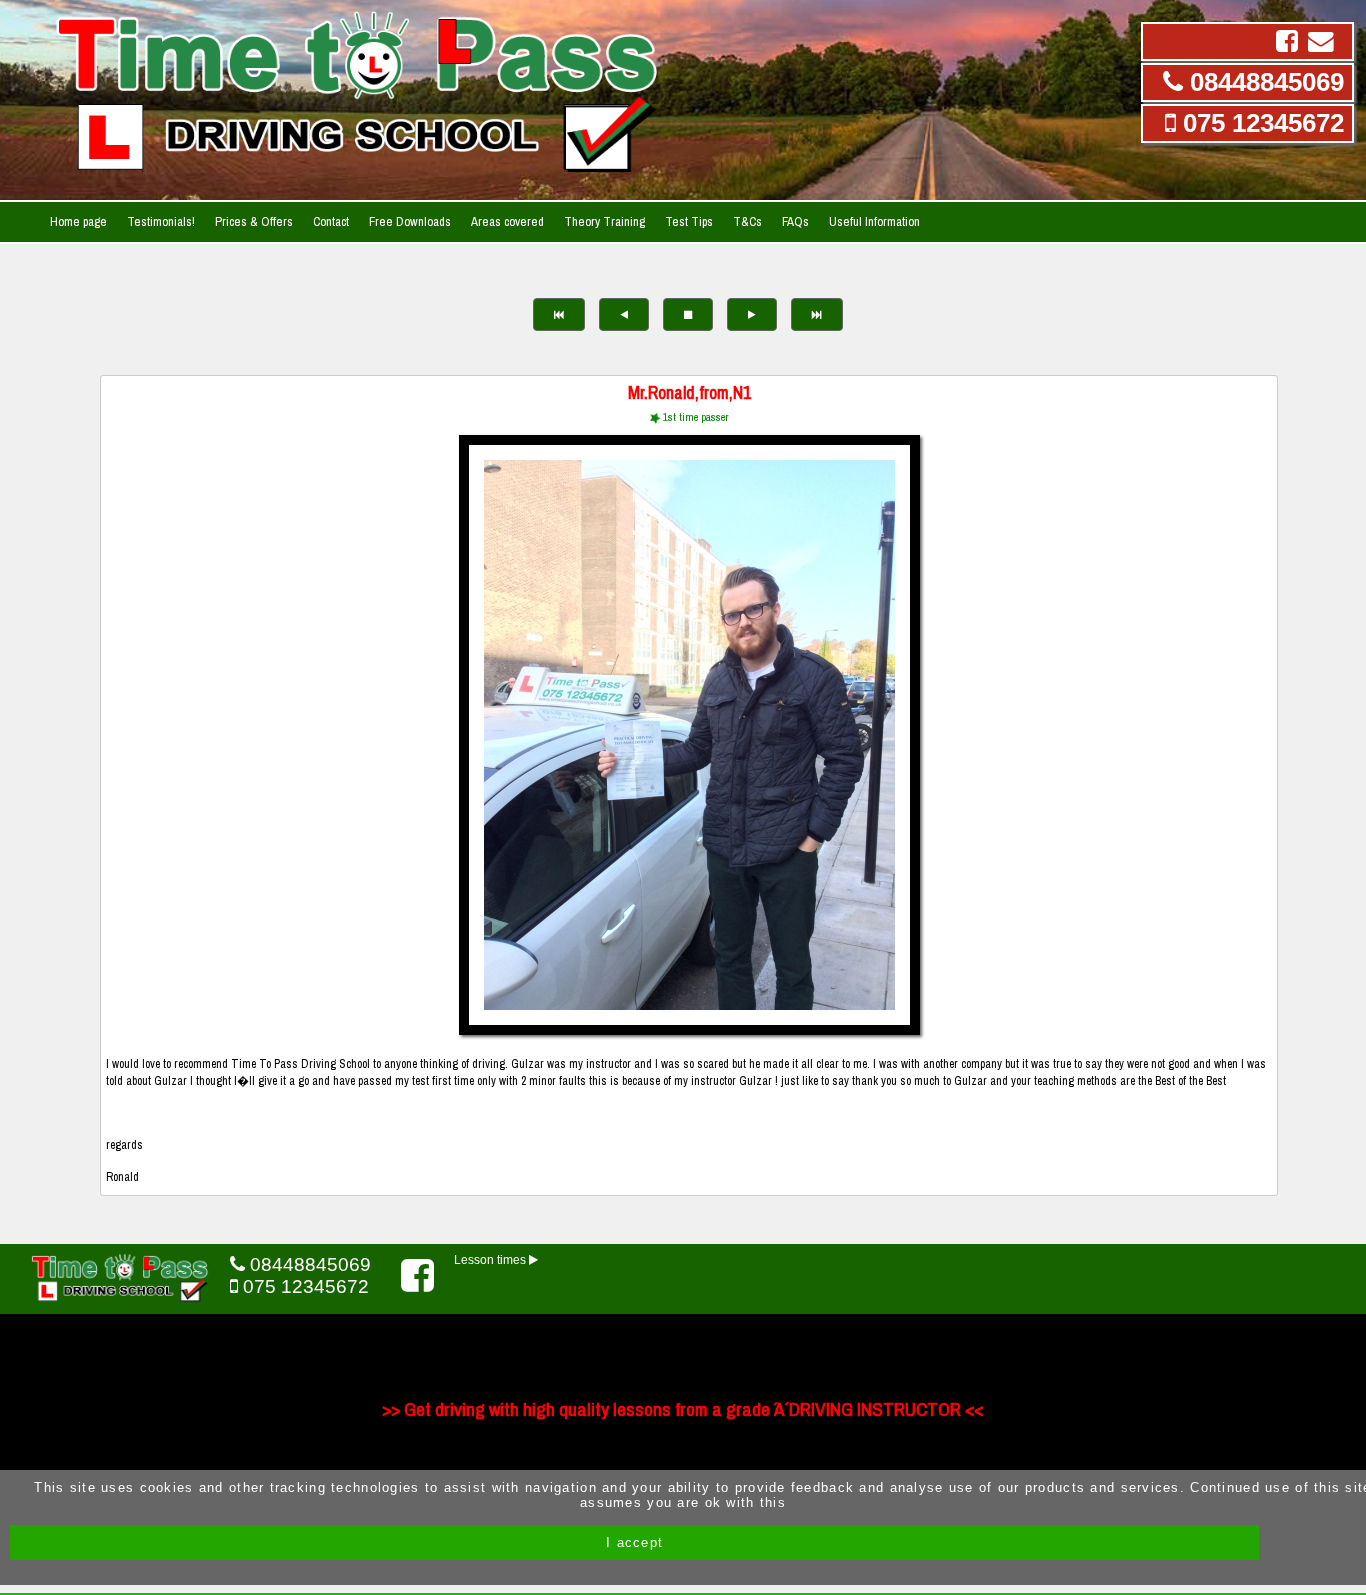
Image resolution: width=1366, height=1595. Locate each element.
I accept (634, 1542)
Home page (78, 221)
